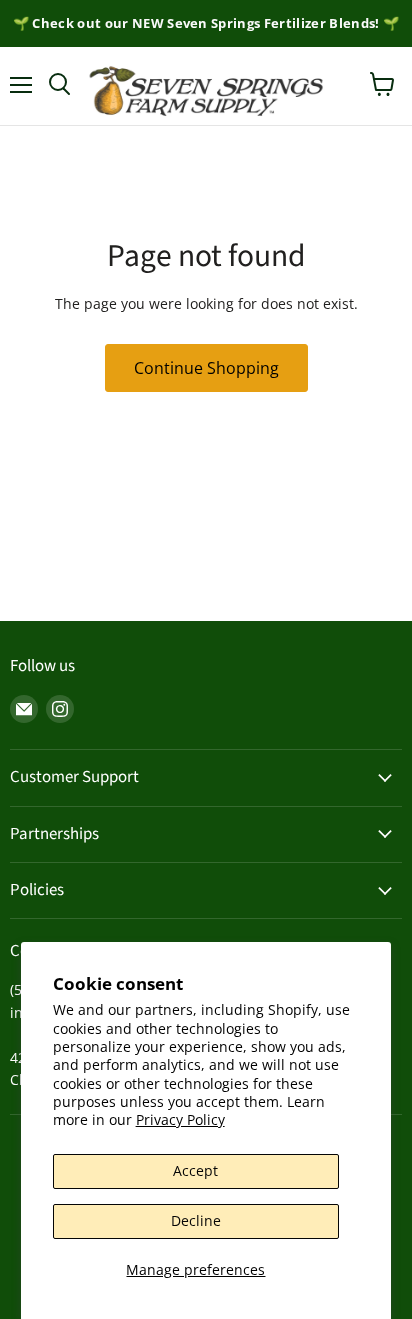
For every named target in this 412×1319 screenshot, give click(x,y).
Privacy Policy (180, 1119)
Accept (195, 1170)
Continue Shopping (206, 368)
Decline (196, 1220)
